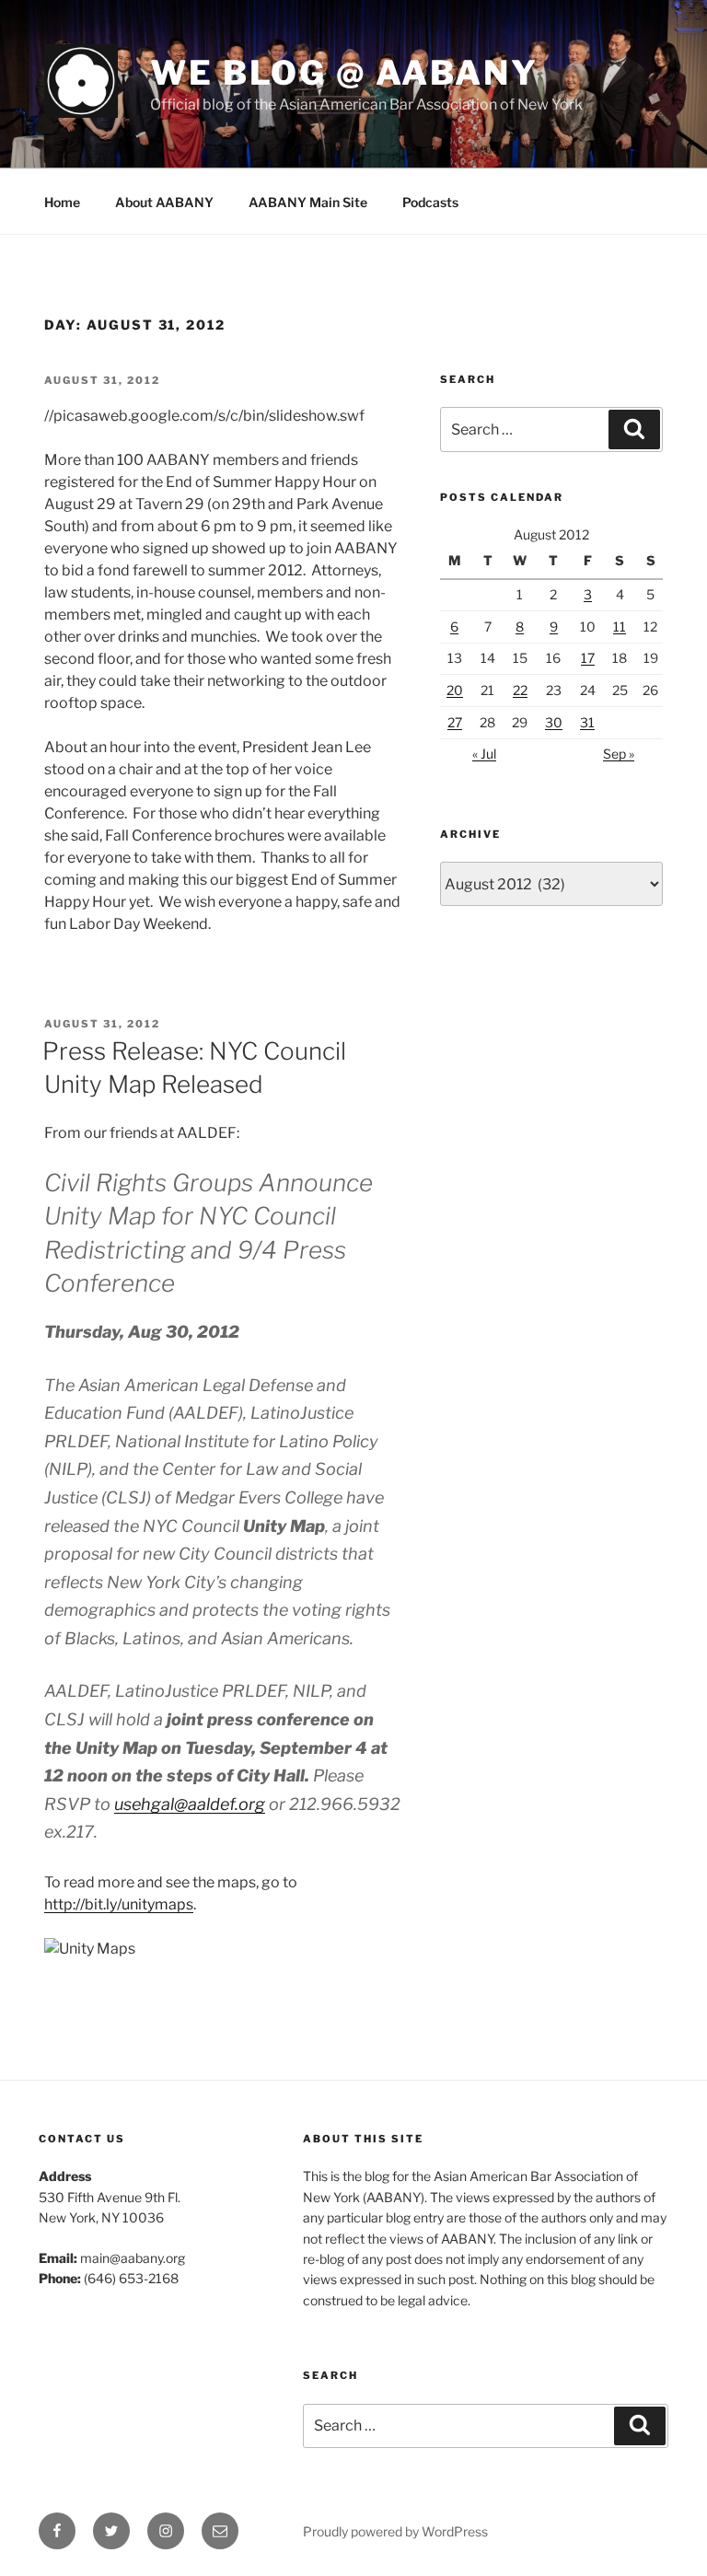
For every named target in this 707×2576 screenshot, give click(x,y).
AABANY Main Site (308, 202)
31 (587, 722)
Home (62, 202)
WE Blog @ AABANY (344, 73)
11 (620, 627)
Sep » (619, 754)
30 (554, 722)
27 (455, 722)
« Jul (484, 754)
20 (455, 690)
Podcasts (430, 202)
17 (588, 658)
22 (520, 690)
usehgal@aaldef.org (190, 1804)
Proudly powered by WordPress (395, 2531)
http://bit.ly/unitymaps (119, 1904)
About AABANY (164, 202)
